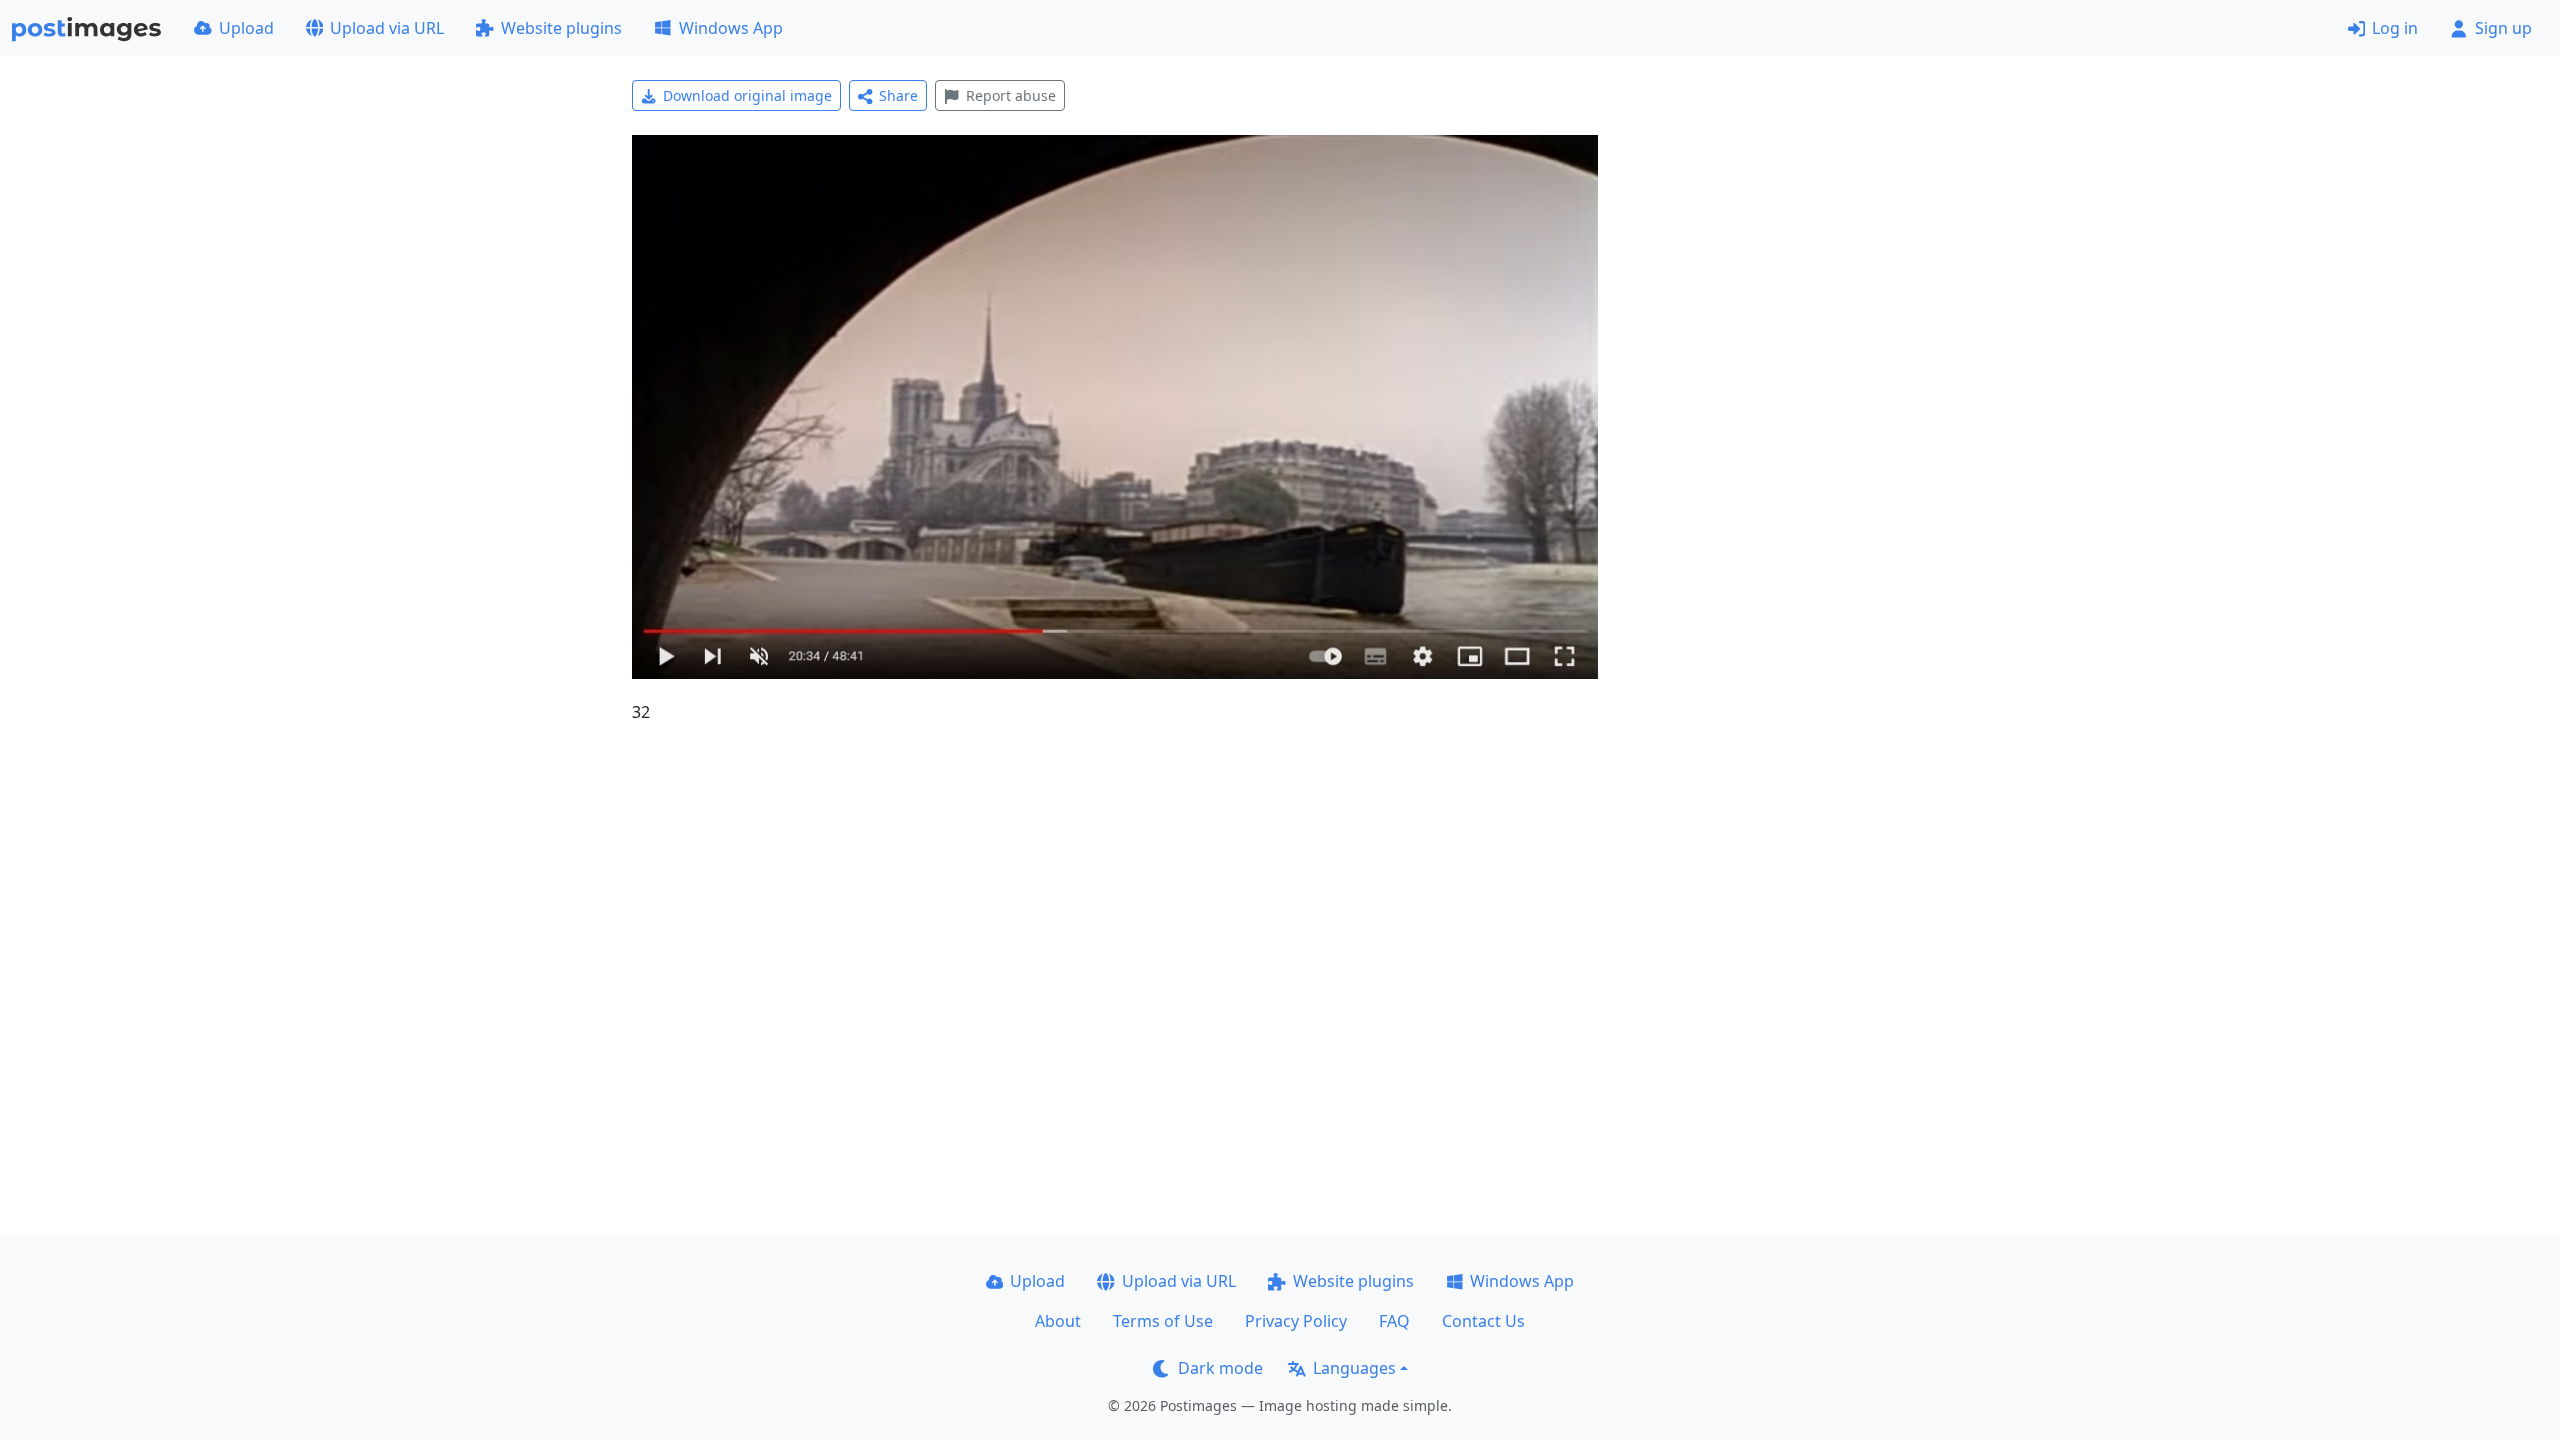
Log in (2395, 28)
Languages (1354, 1368)
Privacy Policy (1296, 1321)
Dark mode (1220, 1368)
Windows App (731, 28)
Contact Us (1483, 1321)
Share (898, 95)
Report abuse (1011, 95)
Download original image (747, 95)
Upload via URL (387, 28)
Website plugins (561, 28)
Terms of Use (1163, 1321)
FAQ (1394, 1321)
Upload (246, 28)
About (1058, 1321)
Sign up (2503, 28)
